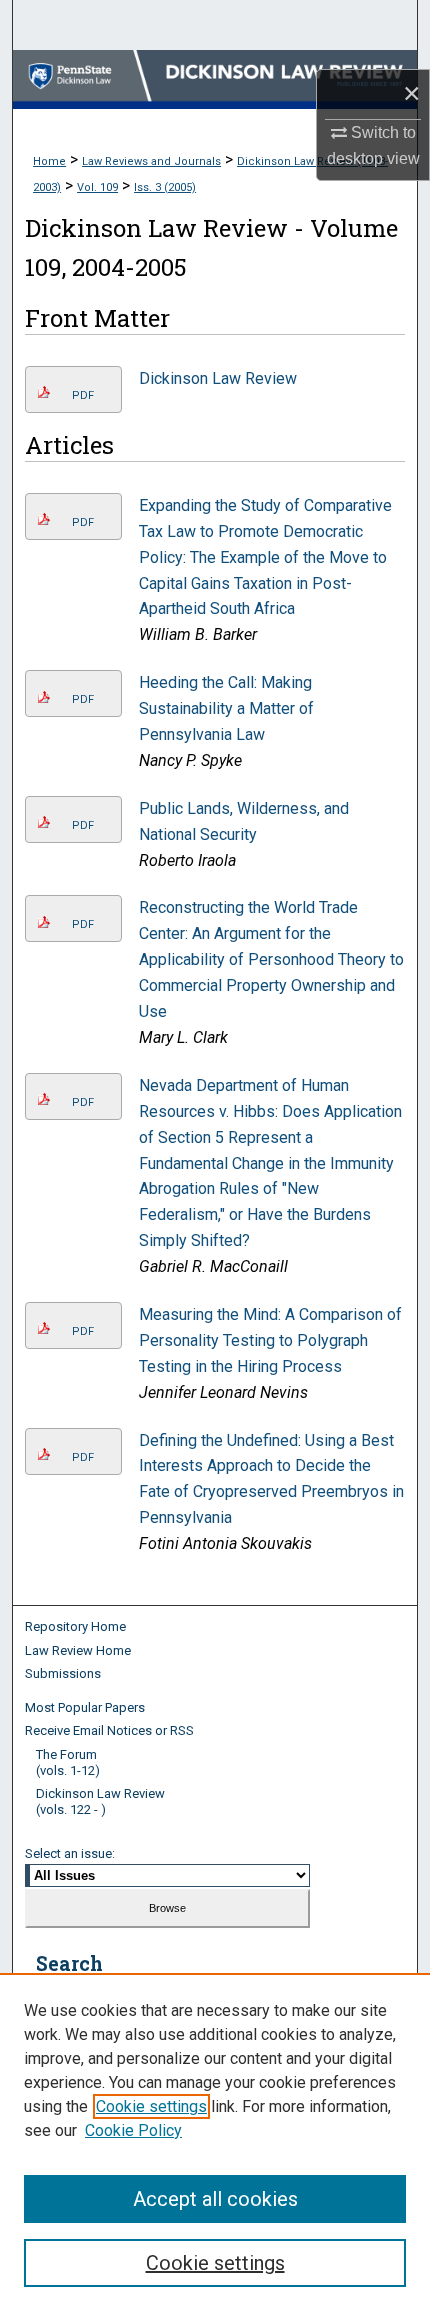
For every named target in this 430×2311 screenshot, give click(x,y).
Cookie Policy (133, 2130)
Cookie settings (151, 2106)
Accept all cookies (215, 2199)
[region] (215, 2142)
